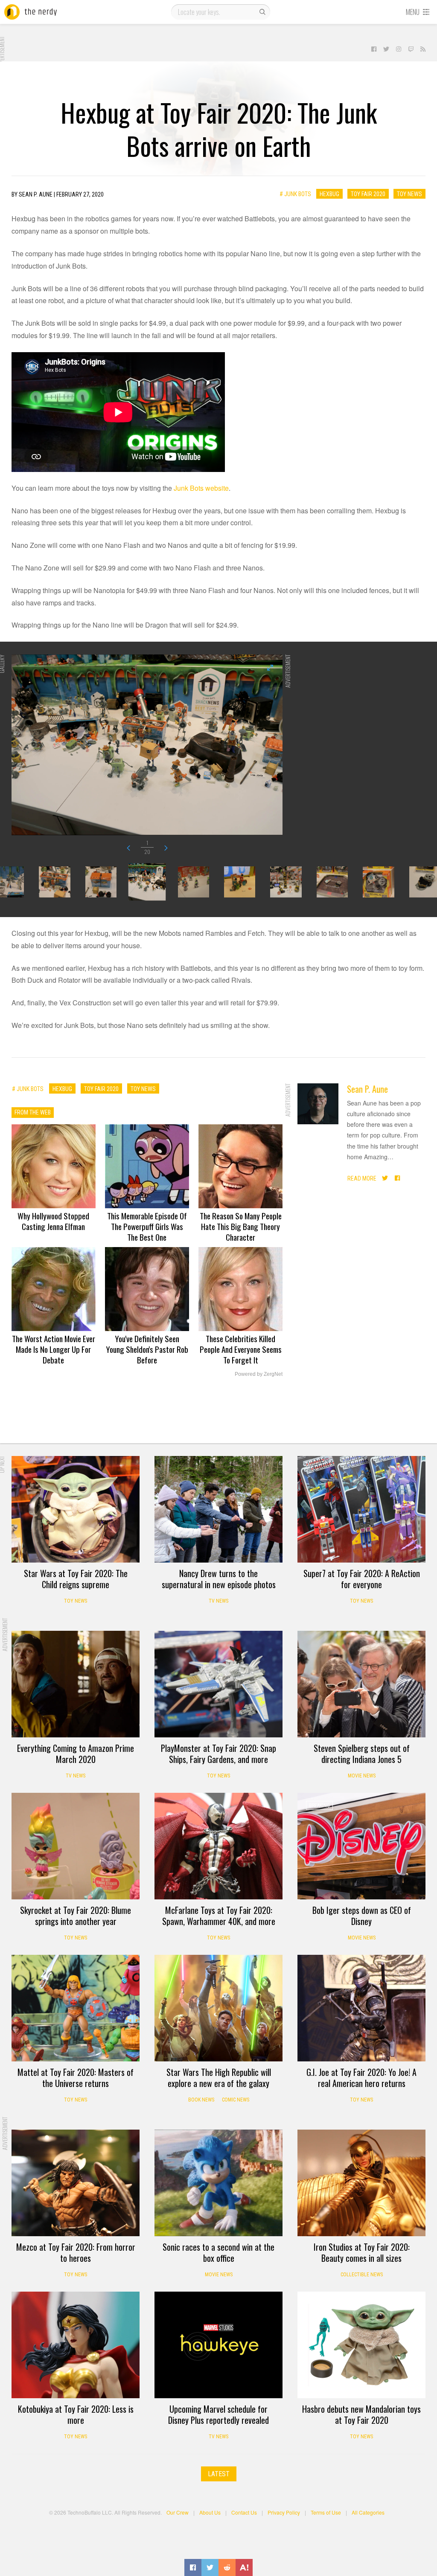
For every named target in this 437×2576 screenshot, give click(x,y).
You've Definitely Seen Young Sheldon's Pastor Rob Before (147, 1349)
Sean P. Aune (367, 1089)
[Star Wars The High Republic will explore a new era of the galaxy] (218, 2008)
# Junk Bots (295, 194)
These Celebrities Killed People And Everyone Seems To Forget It (241, 1349)
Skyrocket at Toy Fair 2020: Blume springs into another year (76, 1916)
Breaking (319, 1806)
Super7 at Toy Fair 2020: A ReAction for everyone (362, 1579)
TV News (218, 1601)
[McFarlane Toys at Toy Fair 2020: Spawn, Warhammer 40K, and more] (218, 1846)
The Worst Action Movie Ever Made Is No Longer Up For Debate (54, 1349)
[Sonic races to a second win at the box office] (218, 2183)
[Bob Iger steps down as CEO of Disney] (361, 1846)
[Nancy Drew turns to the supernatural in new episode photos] (218, 1509)
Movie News (362, 1776)
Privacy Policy (284, 2512)
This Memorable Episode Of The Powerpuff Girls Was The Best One (147, 1226)
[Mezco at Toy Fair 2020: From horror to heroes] (76, 2183)
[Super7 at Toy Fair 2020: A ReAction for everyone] (361, 1509)
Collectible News (362, 2275)
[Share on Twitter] (210, 2567)
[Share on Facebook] (193, 2567)
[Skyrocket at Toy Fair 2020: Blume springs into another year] (76, 1846)
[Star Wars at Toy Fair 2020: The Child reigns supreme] (76, 1509)
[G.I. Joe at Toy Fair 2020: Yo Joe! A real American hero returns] (361, 2008)
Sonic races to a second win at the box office (218, 2252)
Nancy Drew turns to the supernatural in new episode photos (219, 1579)
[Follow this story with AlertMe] (244, 2567)
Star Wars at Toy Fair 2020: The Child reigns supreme (76, 1579)
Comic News (236, 2100)
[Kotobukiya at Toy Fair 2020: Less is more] (76, 2345)
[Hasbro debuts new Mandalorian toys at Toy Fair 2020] (361, 2345)
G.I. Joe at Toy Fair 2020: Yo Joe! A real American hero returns (361, 2078)
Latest (219, 2474)
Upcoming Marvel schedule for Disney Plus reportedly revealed (218, 2414)
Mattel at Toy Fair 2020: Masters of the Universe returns (76, 2078)
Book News (201, 2100)
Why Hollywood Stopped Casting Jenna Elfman (53, 1221)
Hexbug (329, 194)
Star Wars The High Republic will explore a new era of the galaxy (219, 2078)
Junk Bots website (201, 488)
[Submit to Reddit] (227, 2567)
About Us (210, 2512)
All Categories (368, 2512)
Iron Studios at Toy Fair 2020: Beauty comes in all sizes (362, 2252)
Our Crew (178, 2512)
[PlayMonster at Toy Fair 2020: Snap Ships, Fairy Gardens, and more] (218, 1684)
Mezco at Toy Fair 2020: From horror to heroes (76, 2252)
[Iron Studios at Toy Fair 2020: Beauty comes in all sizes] (361, 2183)
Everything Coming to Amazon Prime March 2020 (76, 1754)
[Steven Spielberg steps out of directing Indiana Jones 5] (361, 1684)
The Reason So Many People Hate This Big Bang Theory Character (241, 1226)
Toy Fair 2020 (368, 194)
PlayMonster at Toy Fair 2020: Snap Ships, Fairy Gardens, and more (218, 1754)
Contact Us (244, 2512)
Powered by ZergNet (259, 1374)
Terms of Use (326, 2512)
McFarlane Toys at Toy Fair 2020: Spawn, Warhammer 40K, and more (219, 1916)
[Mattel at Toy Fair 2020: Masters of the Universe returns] (76, 2008)
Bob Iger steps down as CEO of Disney (362, 1916)
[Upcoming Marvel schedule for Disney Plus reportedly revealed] (218, 2345)
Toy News (409, 194)
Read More (362, 1178)
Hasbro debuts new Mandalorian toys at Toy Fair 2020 (361, 2414)
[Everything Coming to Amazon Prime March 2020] (76, 1684)
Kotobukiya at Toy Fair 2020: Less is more (76, 2414)
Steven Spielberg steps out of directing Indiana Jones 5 (362, 1754)
